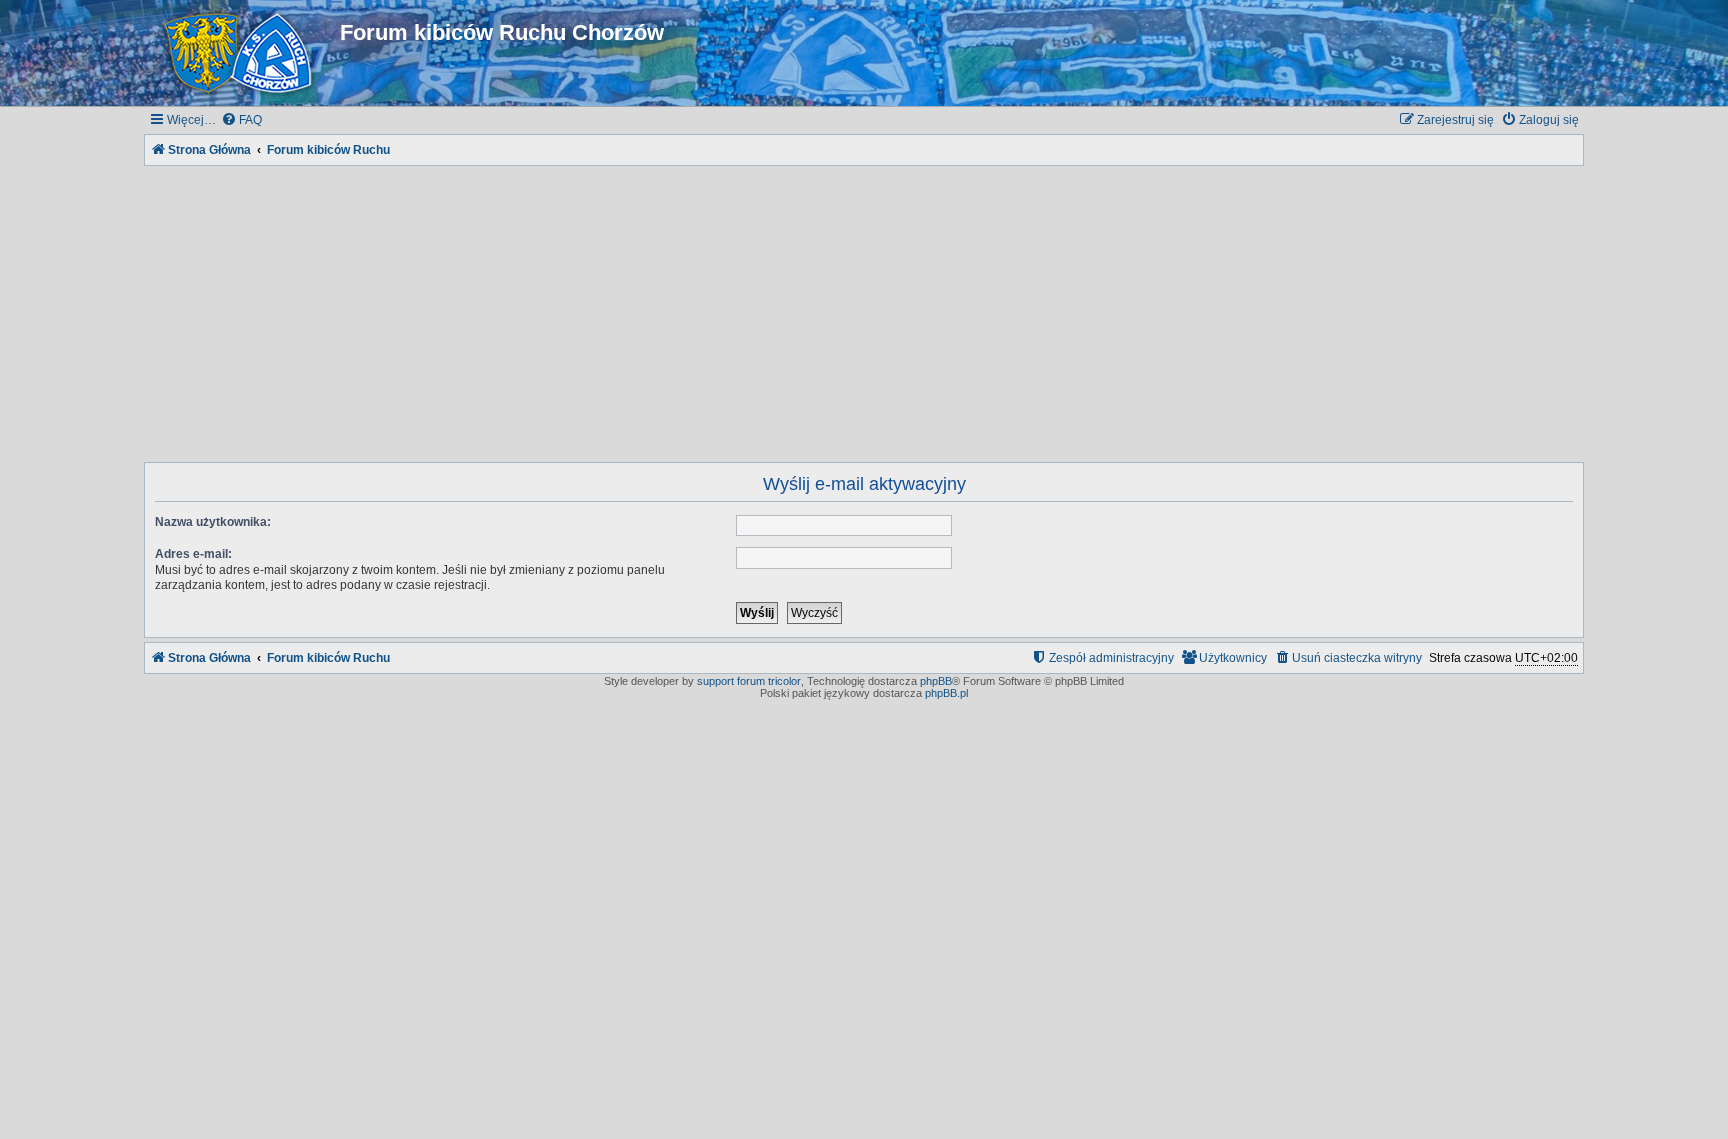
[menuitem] (241, 120)
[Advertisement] (864, 310)
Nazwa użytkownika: (213, 522)
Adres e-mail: (193, 554)
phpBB (936, 681)
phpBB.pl (946, 693)
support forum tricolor (749, 681)
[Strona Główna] (242, 53)
